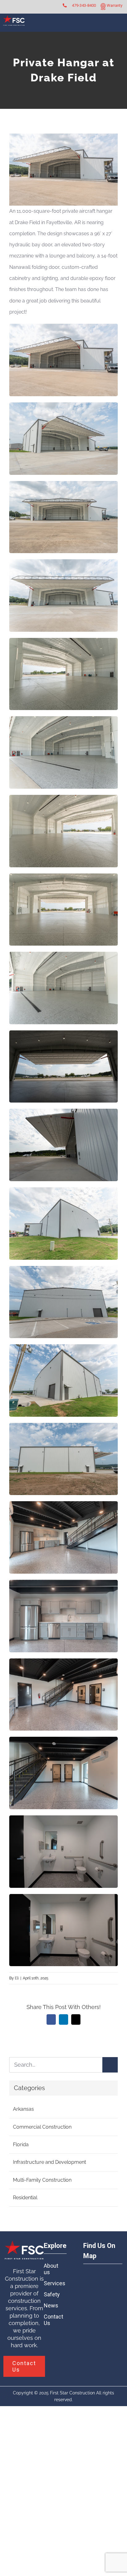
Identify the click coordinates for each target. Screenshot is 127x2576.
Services (54, 2283)
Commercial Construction (42, 2127)
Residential (25, 2198)
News (51, 2305)
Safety (52, 2294)
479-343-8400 (84, 5)
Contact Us (53, 2320)
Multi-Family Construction (42, 2180)
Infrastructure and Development (49, 2162)
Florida (21, 2145)
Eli (17, 1978)
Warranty (114, 5)
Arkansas (23, 2109)
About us (51, 2269)
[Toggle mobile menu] (120, 25)
